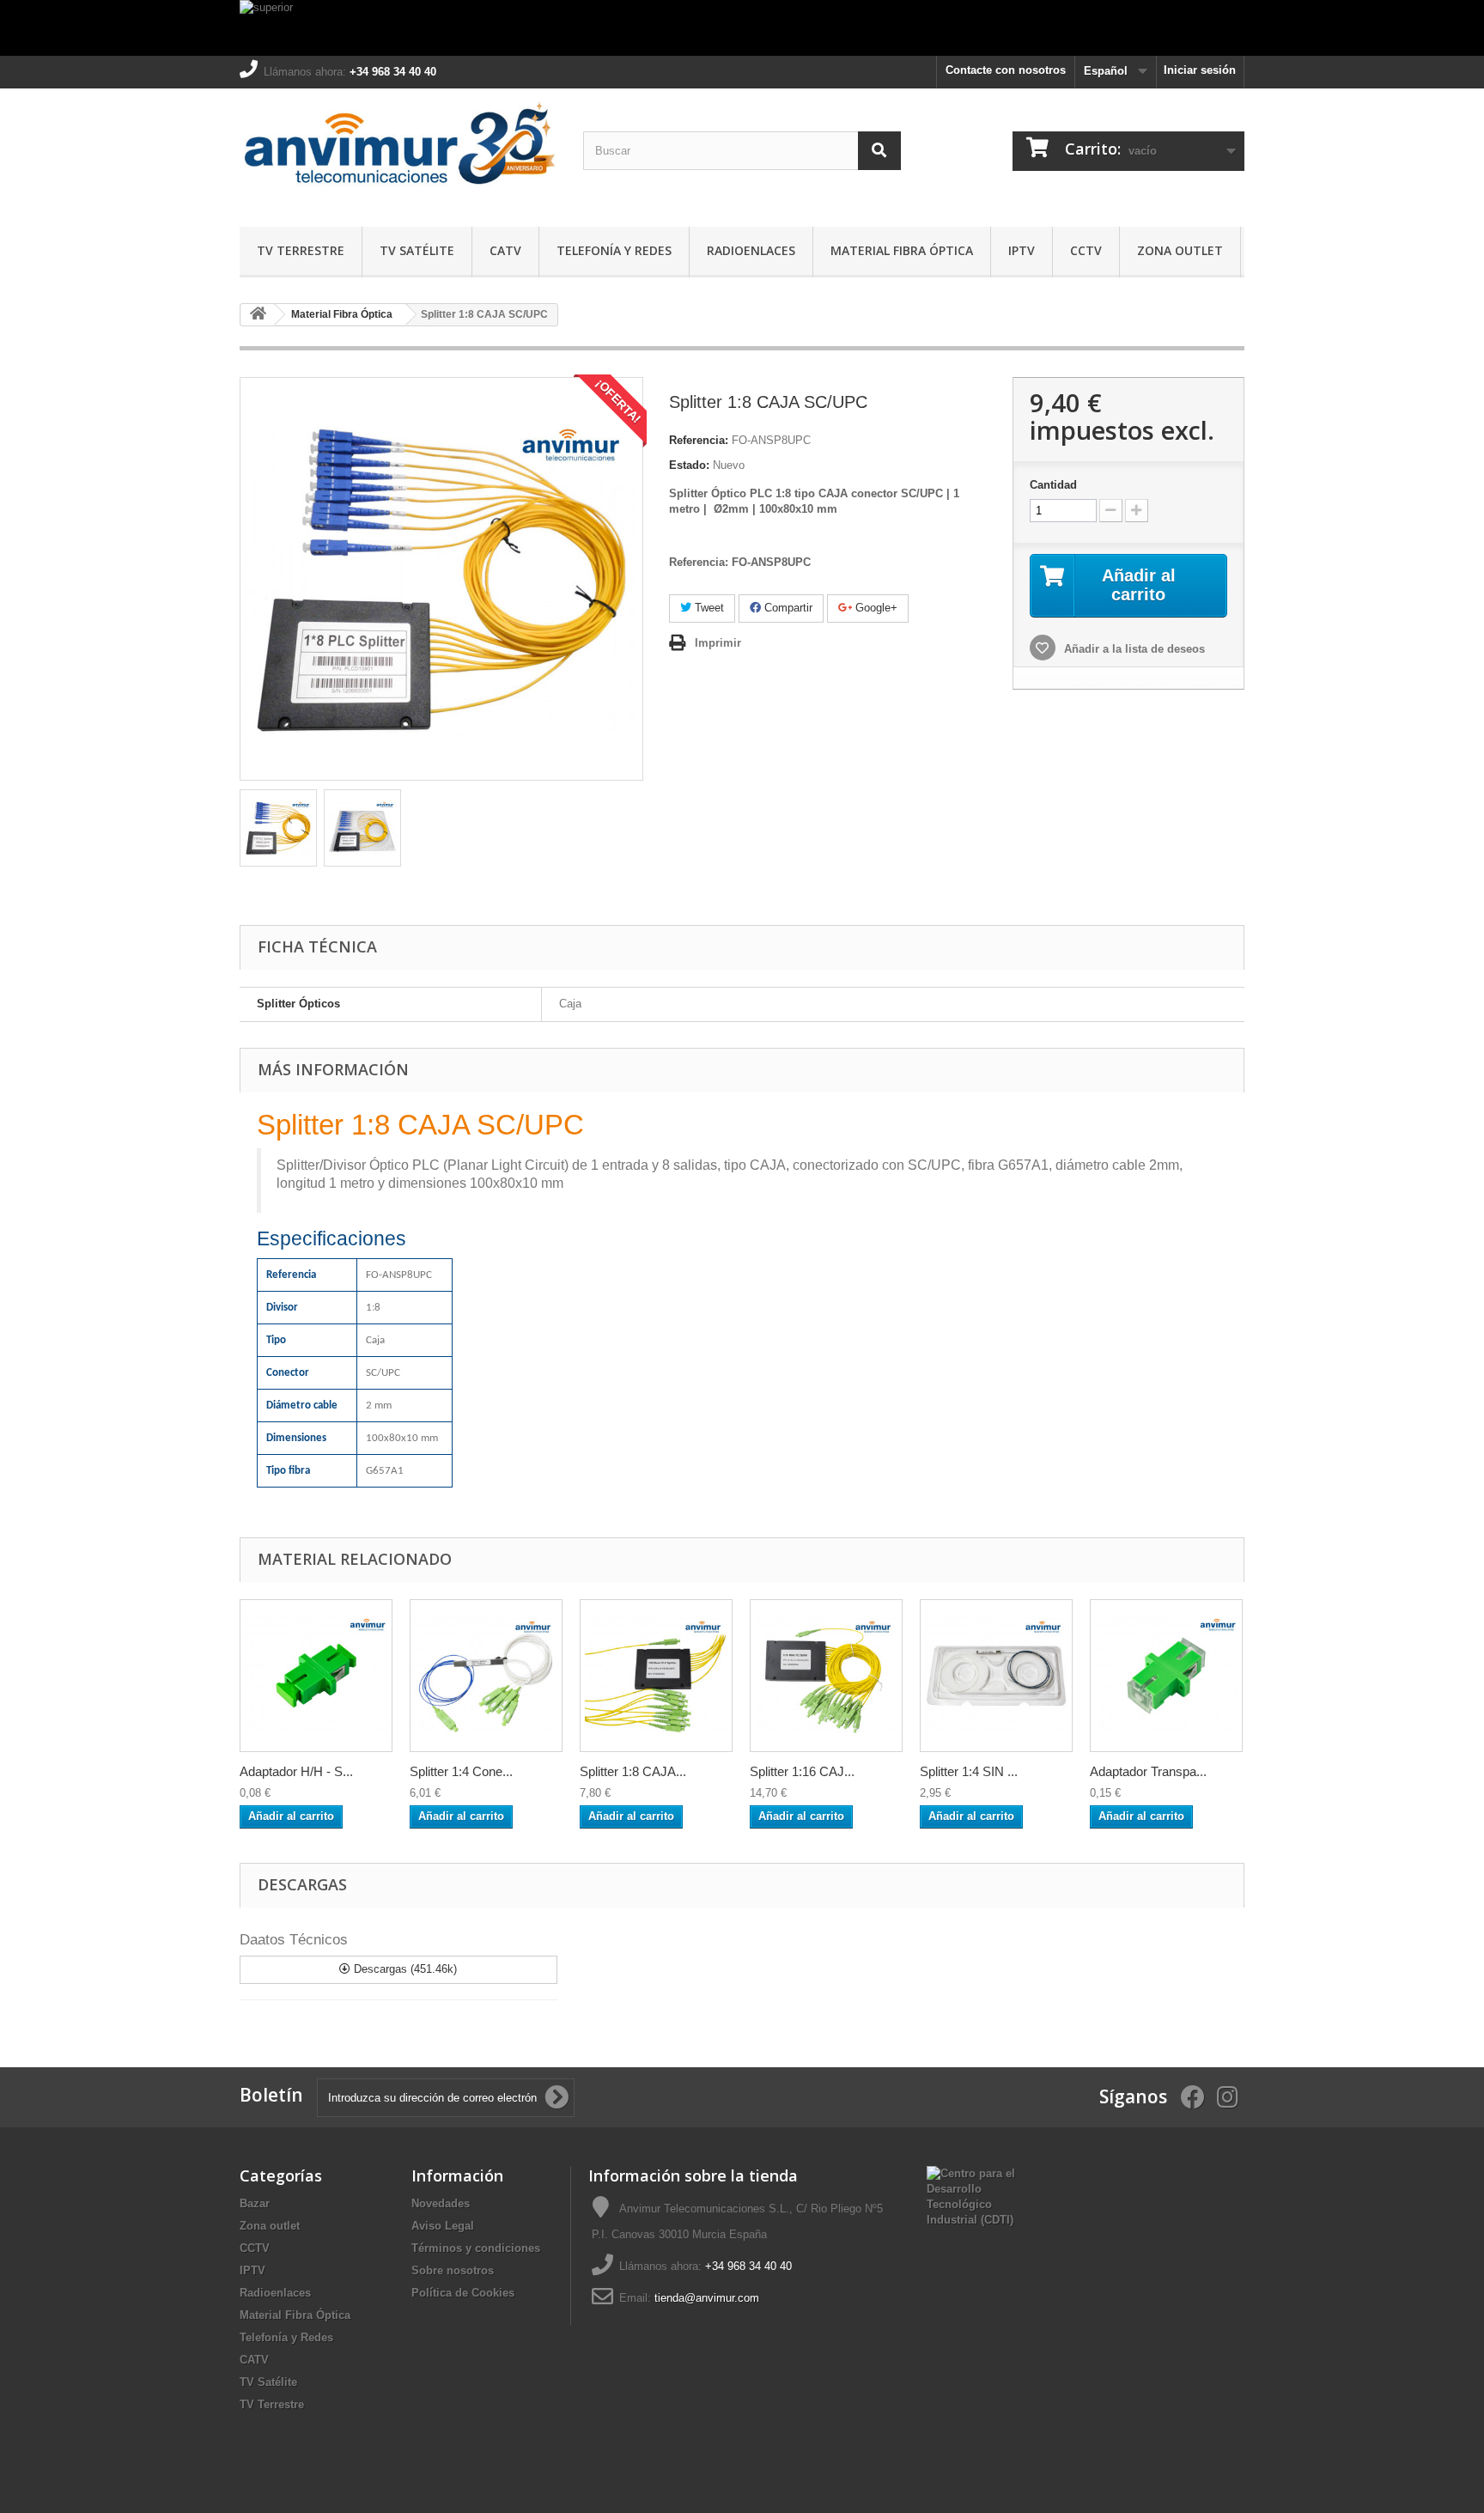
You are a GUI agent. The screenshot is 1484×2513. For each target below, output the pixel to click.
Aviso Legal (443, 2226)
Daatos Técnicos (294, 1940)
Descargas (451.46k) (404, 1969)
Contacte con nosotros (1006, 70)
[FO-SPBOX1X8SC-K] (656, 1676)
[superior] (742, 28)
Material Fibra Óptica (902, 250)
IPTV (1022, 250)
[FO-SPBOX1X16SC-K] (826, 1676)
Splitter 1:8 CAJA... (633, 1771)
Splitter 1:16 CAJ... (802, 1771)
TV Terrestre (301, 250)
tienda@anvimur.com (707, 2298)
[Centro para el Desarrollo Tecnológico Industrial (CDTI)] (971, 2196)
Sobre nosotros (453, 2270)
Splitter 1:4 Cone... (461, 1771)
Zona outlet (1180, 250)
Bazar (255, 2203)
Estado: (689, 465)
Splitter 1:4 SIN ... (969, 1771)
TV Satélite (417, 250)
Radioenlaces (751, 250)
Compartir (787, 608)
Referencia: (699, 440)
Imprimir (718, 643)
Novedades (441, 2203)
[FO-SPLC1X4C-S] (486, 1676)
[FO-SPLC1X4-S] (996, 1676)
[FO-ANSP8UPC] (278, 828)
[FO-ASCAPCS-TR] (1166, 1676)
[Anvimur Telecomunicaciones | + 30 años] (398, 153)
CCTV (1086, 250)
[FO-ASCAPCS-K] (316, 1676)
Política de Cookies (463, 2293)
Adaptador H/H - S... (296, 1771)
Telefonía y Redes (614, 250)
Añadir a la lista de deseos (1133, 649)
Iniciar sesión (1200, 70)
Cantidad (1053, 485)
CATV (505, 250)
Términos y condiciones (476, 2248)
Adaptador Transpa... (1148, 1771)
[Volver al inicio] (258, 315)
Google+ (875, 608)
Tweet (708, 608)
